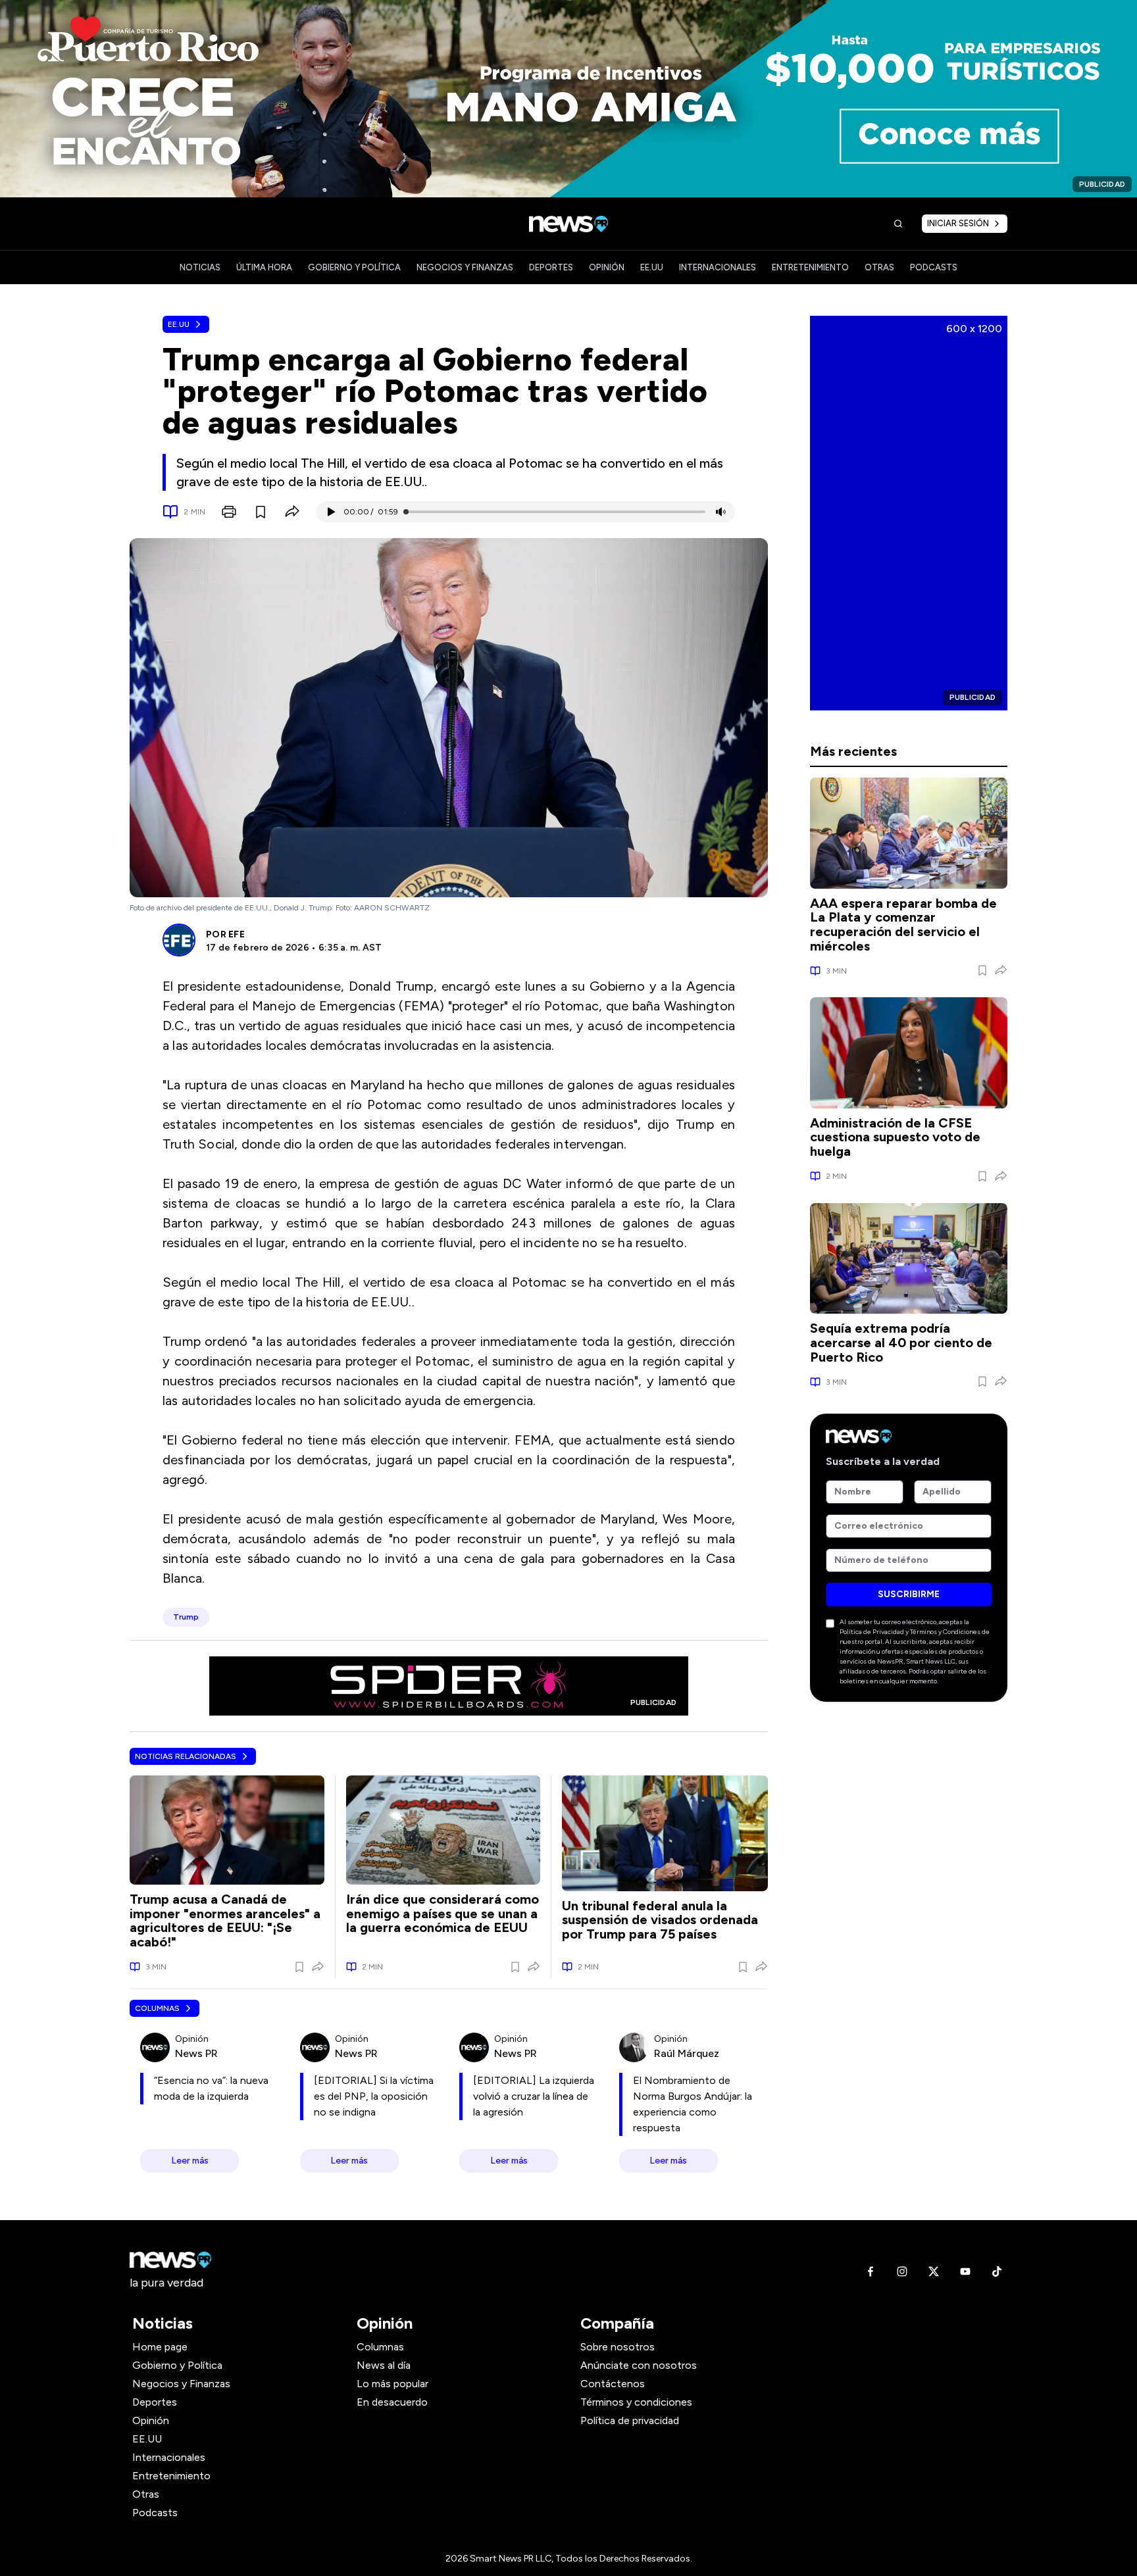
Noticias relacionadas (186, 1756)
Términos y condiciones (636, 2402)
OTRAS (879, 267)
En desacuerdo (392, 2402)
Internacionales (169, 2457)
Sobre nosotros (618, 2347)
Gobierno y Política (177, 2365)
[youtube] (965, 2271)
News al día (384, 2365)
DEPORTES (551, 267)
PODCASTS (934, 267)
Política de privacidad (630, 2420)
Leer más (190, 2161)
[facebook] (871, 2271)
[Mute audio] (720, 512)
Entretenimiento (171, 2476)
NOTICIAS (200, 267)
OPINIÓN (607, 267)
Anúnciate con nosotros (639, 2365)
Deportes (155, 2402)
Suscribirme (909, 1594)
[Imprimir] (229, 512)
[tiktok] (997, 2271)
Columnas (157, 2008)
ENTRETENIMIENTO (810, 267)
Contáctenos (613, 2384)
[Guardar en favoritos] (261, 512)
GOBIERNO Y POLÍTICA (354, 267)
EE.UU (652, 267)
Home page (160, 2347)
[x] (934, 2271)
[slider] (406, 512)
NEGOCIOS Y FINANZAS (465, 267)
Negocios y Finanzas (181, 2384)
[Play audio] (330, 512)
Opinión (151, 2420)
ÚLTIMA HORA (264, 267)
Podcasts (155, 2513)
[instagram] (902, 2271)
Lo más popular (392, 2384)
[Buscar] (898, 224)
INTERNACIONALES (718, 267)
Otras (146, 2494)
